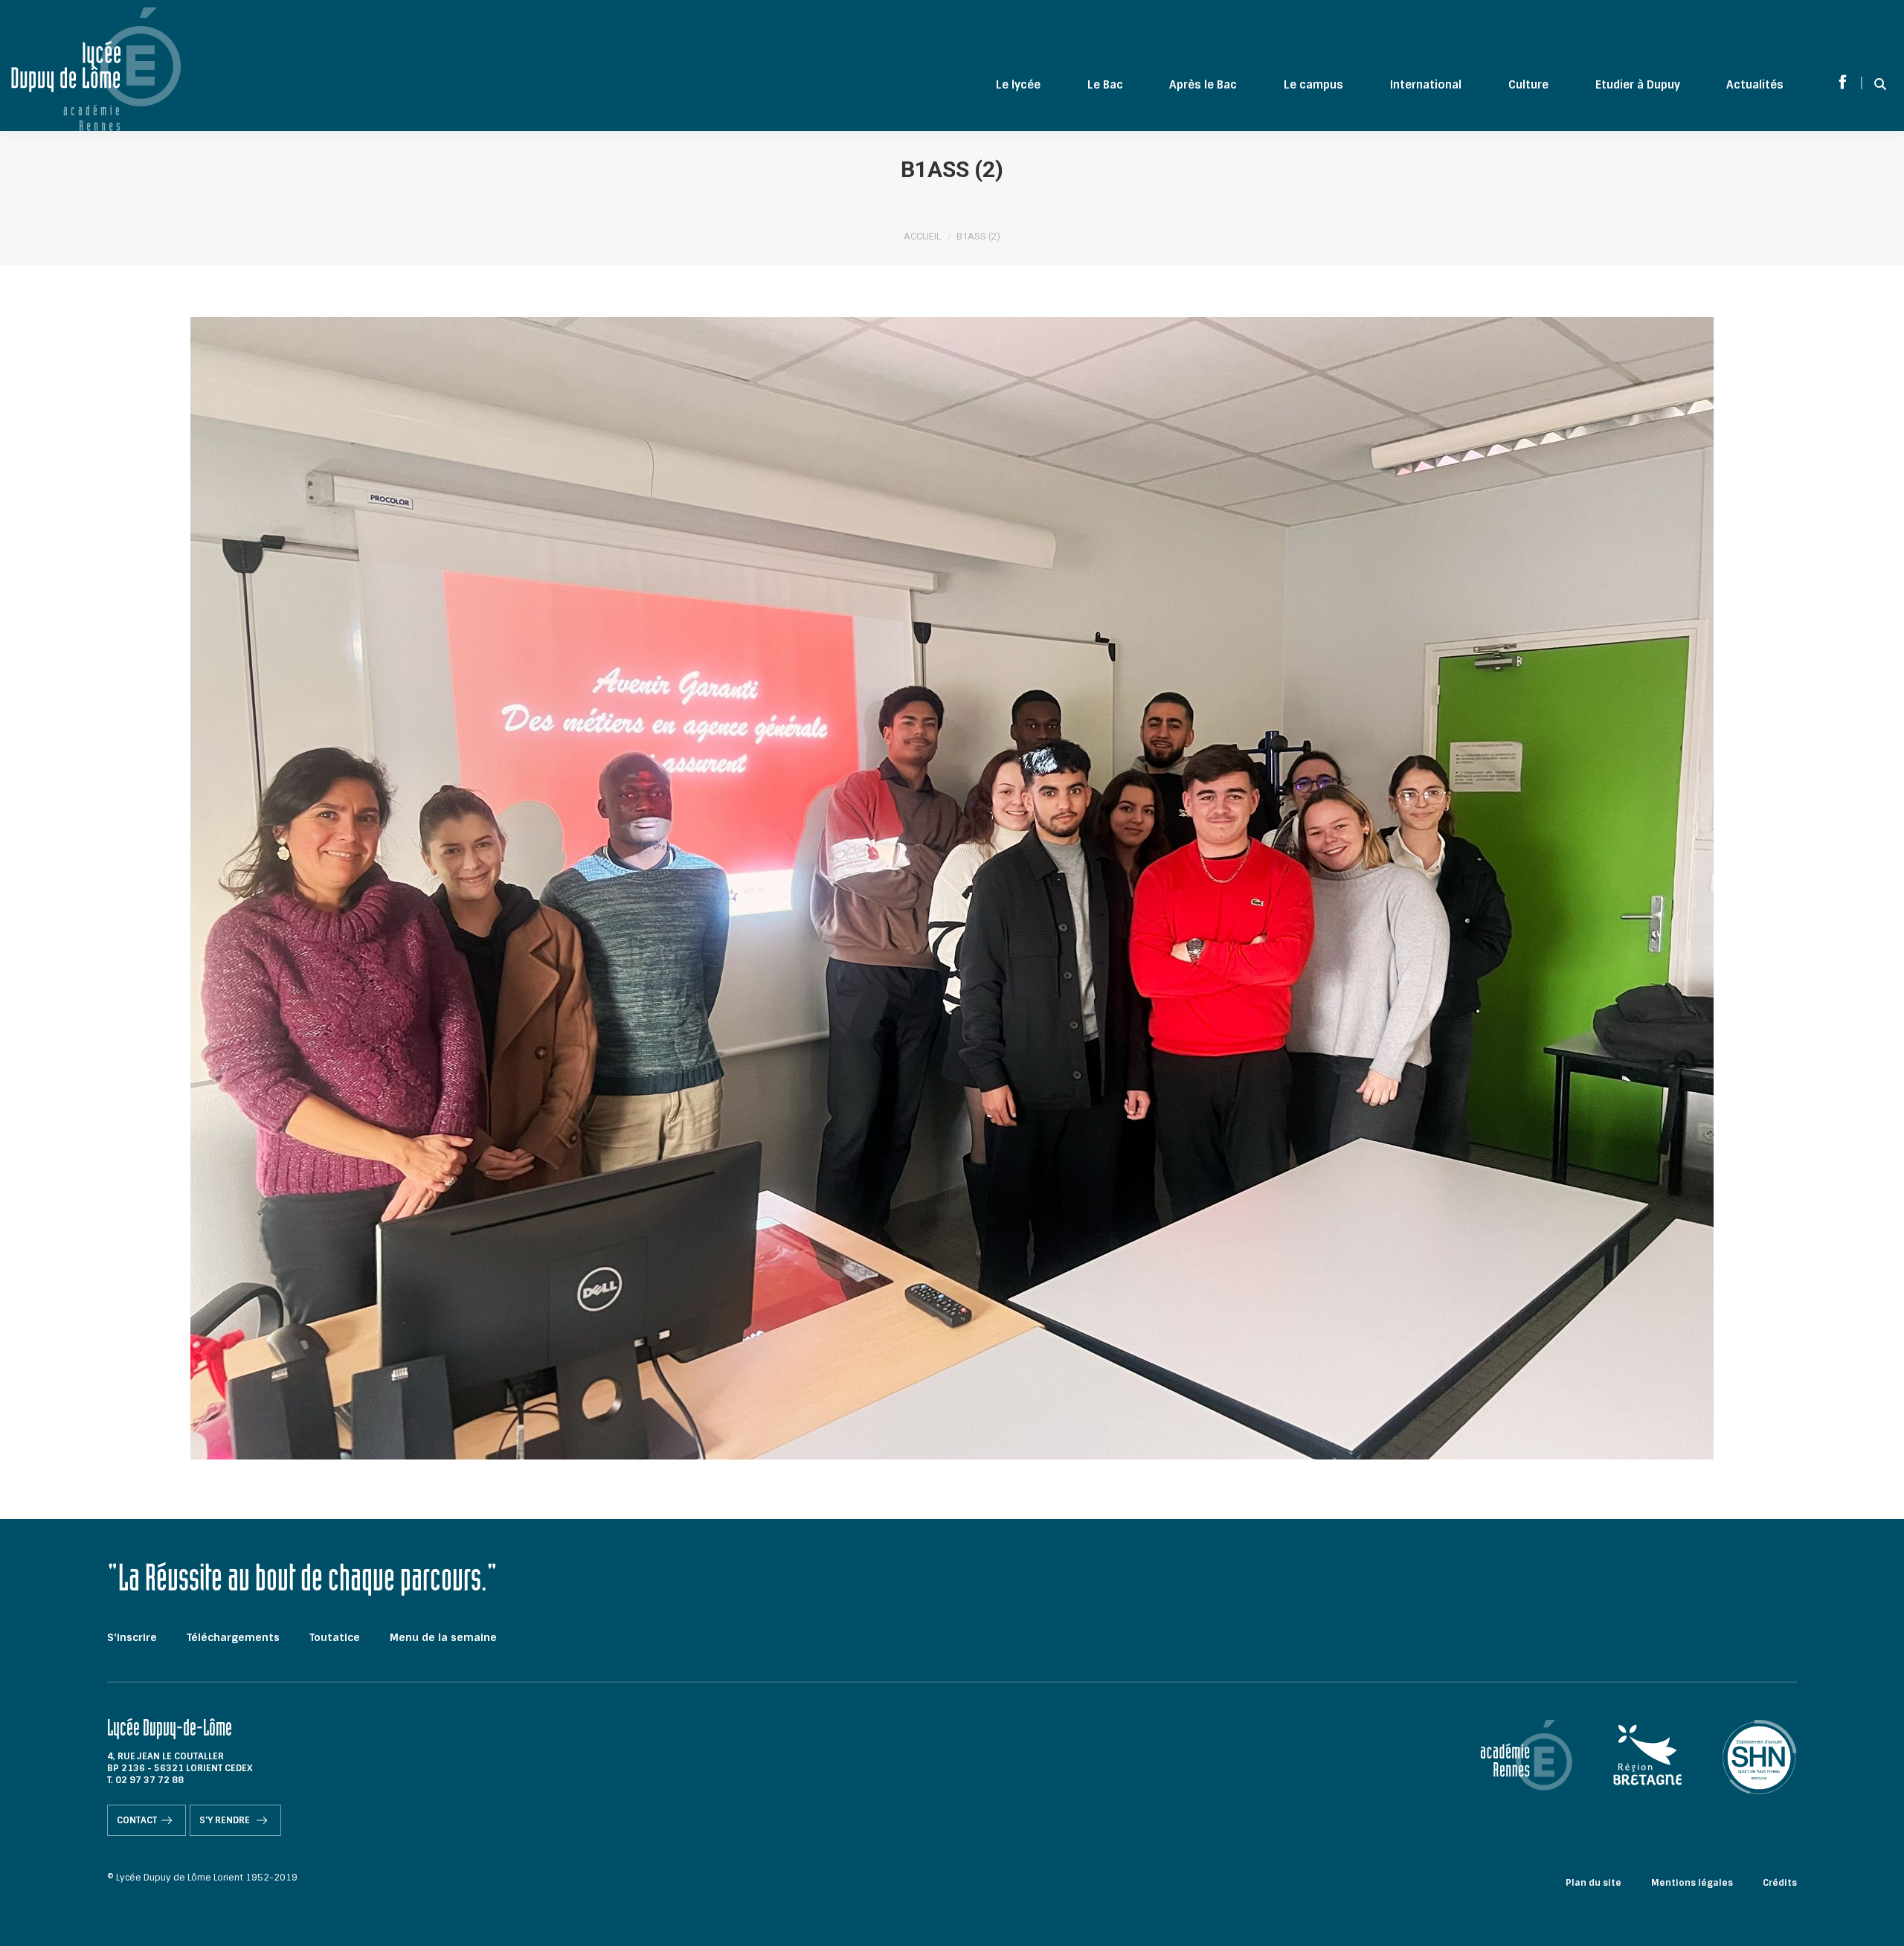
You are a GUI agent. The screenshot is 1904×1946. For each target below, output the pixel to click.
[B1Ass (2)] (952, 888)
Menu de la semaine (443, 1637)
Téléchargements (233, 1637)
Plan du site (1593, 1883)
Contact (137, 1820)
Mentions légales (1692, 1883)
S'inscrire (132, 1637)
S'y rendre (226, 1820)
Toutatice (335, 1637)
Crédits (1780, 1883)
